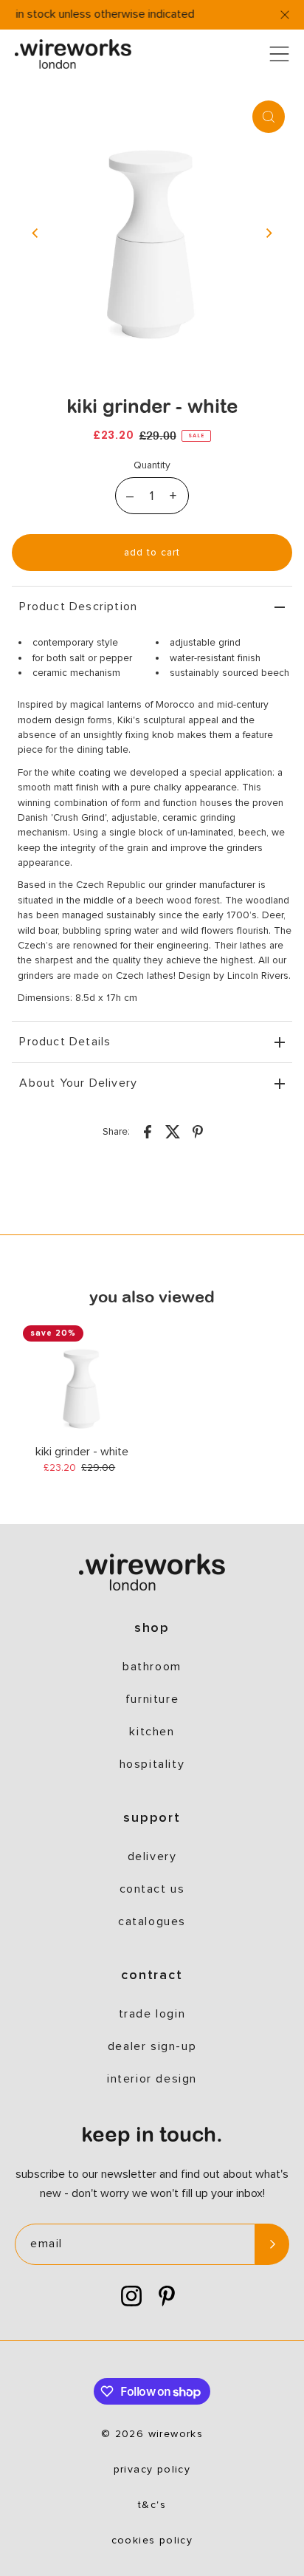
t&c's (152, 2505)
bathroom (152, 1667)
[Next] (269, 233)
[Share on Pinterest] (198, 1131)
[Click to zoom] (269, 117)
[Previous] (35, 233)
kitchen (152, 1732)
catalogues (152, 1921)
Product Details (65, 1042)
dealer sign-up (152, 2046)
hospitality (152, 1764)
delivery (152, 1856)
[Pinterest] (167, 2297)
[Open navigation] (279, 54)
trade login (152, 2014)
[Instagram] (131, 2297)
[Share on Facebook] (148, 1131)
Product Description (78, 607)
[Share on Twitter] (173, 1131)
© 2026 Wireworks (152, 2434)
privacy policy (152, 2470)
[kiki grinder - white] (82, 1384)
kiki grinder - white (82, 1452)
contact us (152, 1889)
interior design (152, 2079)
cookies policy (152, 2541)
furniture (152, 1699)
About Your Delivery (78, 1083)
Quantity (152, 465)
